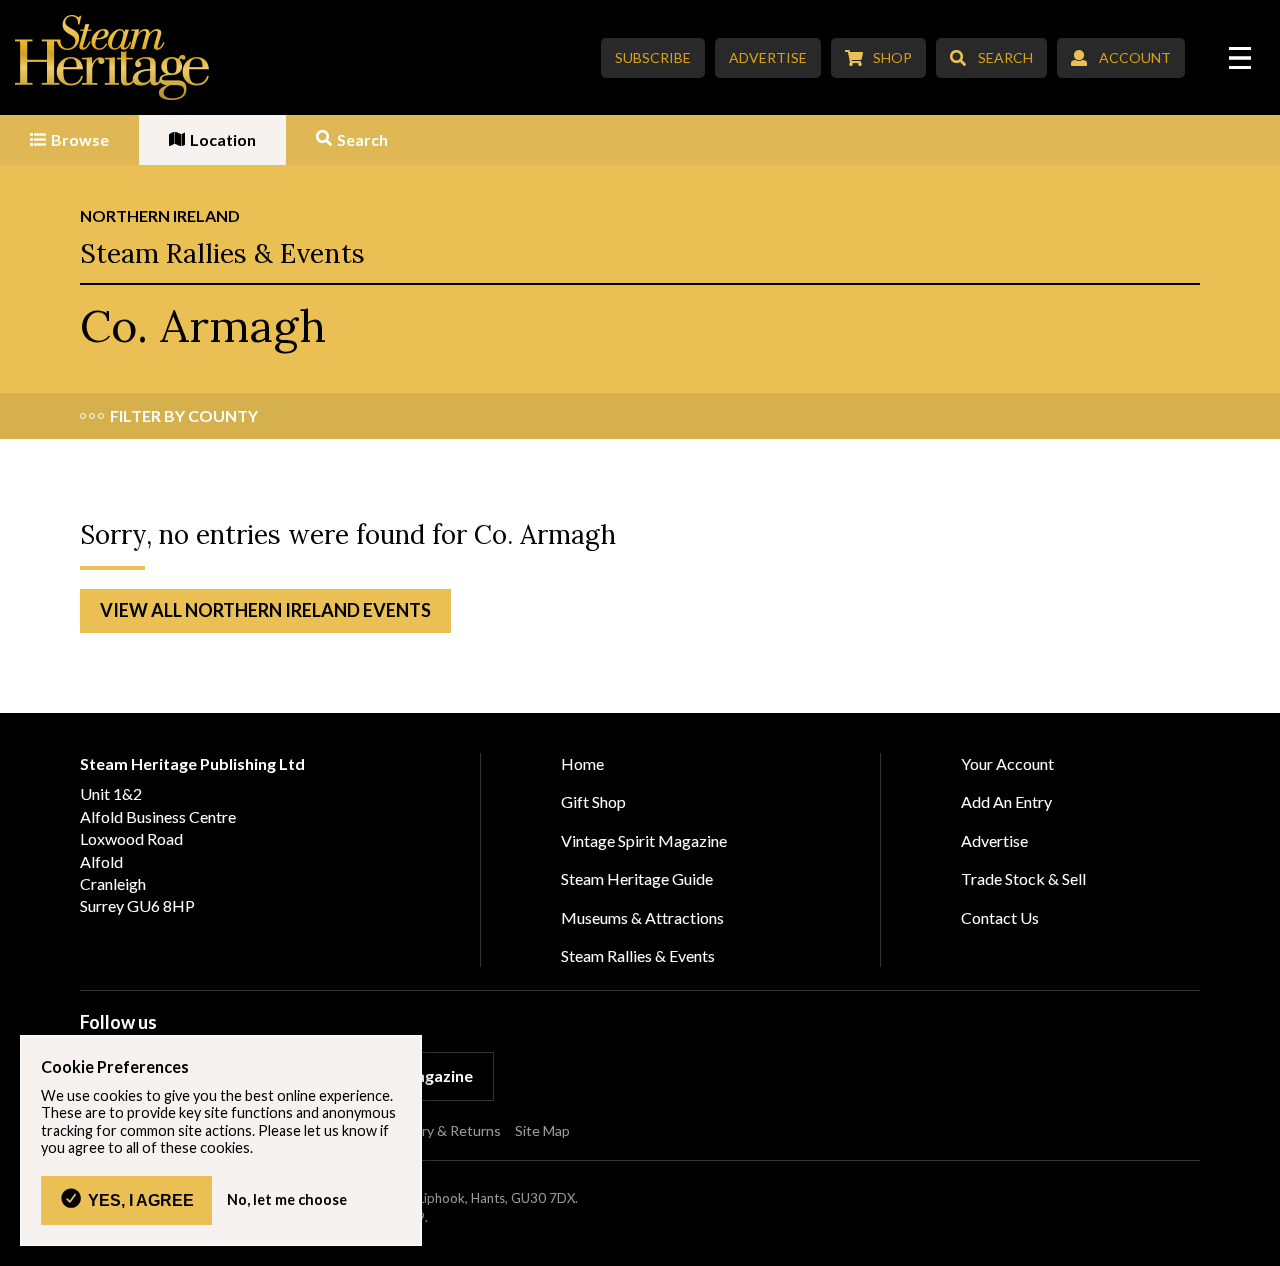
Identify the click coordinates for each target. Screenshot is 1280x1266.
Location (223, 139)
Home (582, 763)
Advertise (768, 57)
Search (1005, 57)
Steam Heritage (112, 57)
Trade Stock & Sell (1023, 878)
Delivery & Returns (442, 1130)
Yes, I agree (141, 1200)
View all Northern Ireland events (265, 610)
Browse (80, 139)
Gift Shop (593, 801)
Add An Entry (1006, 801)
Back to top (1257, 1243)
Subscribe (653, 57)
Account (1135, 57)
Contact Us (1000, 917)
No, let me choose (287, 1200)
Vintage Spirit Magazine (644, 840)
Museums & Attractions (642, 917)
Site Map (542, 1130)
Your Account (1007, 763)
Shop (892, 57)
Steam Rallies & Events (222, 253)
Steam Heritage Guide (637, 878)
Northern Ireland (160, 215)
